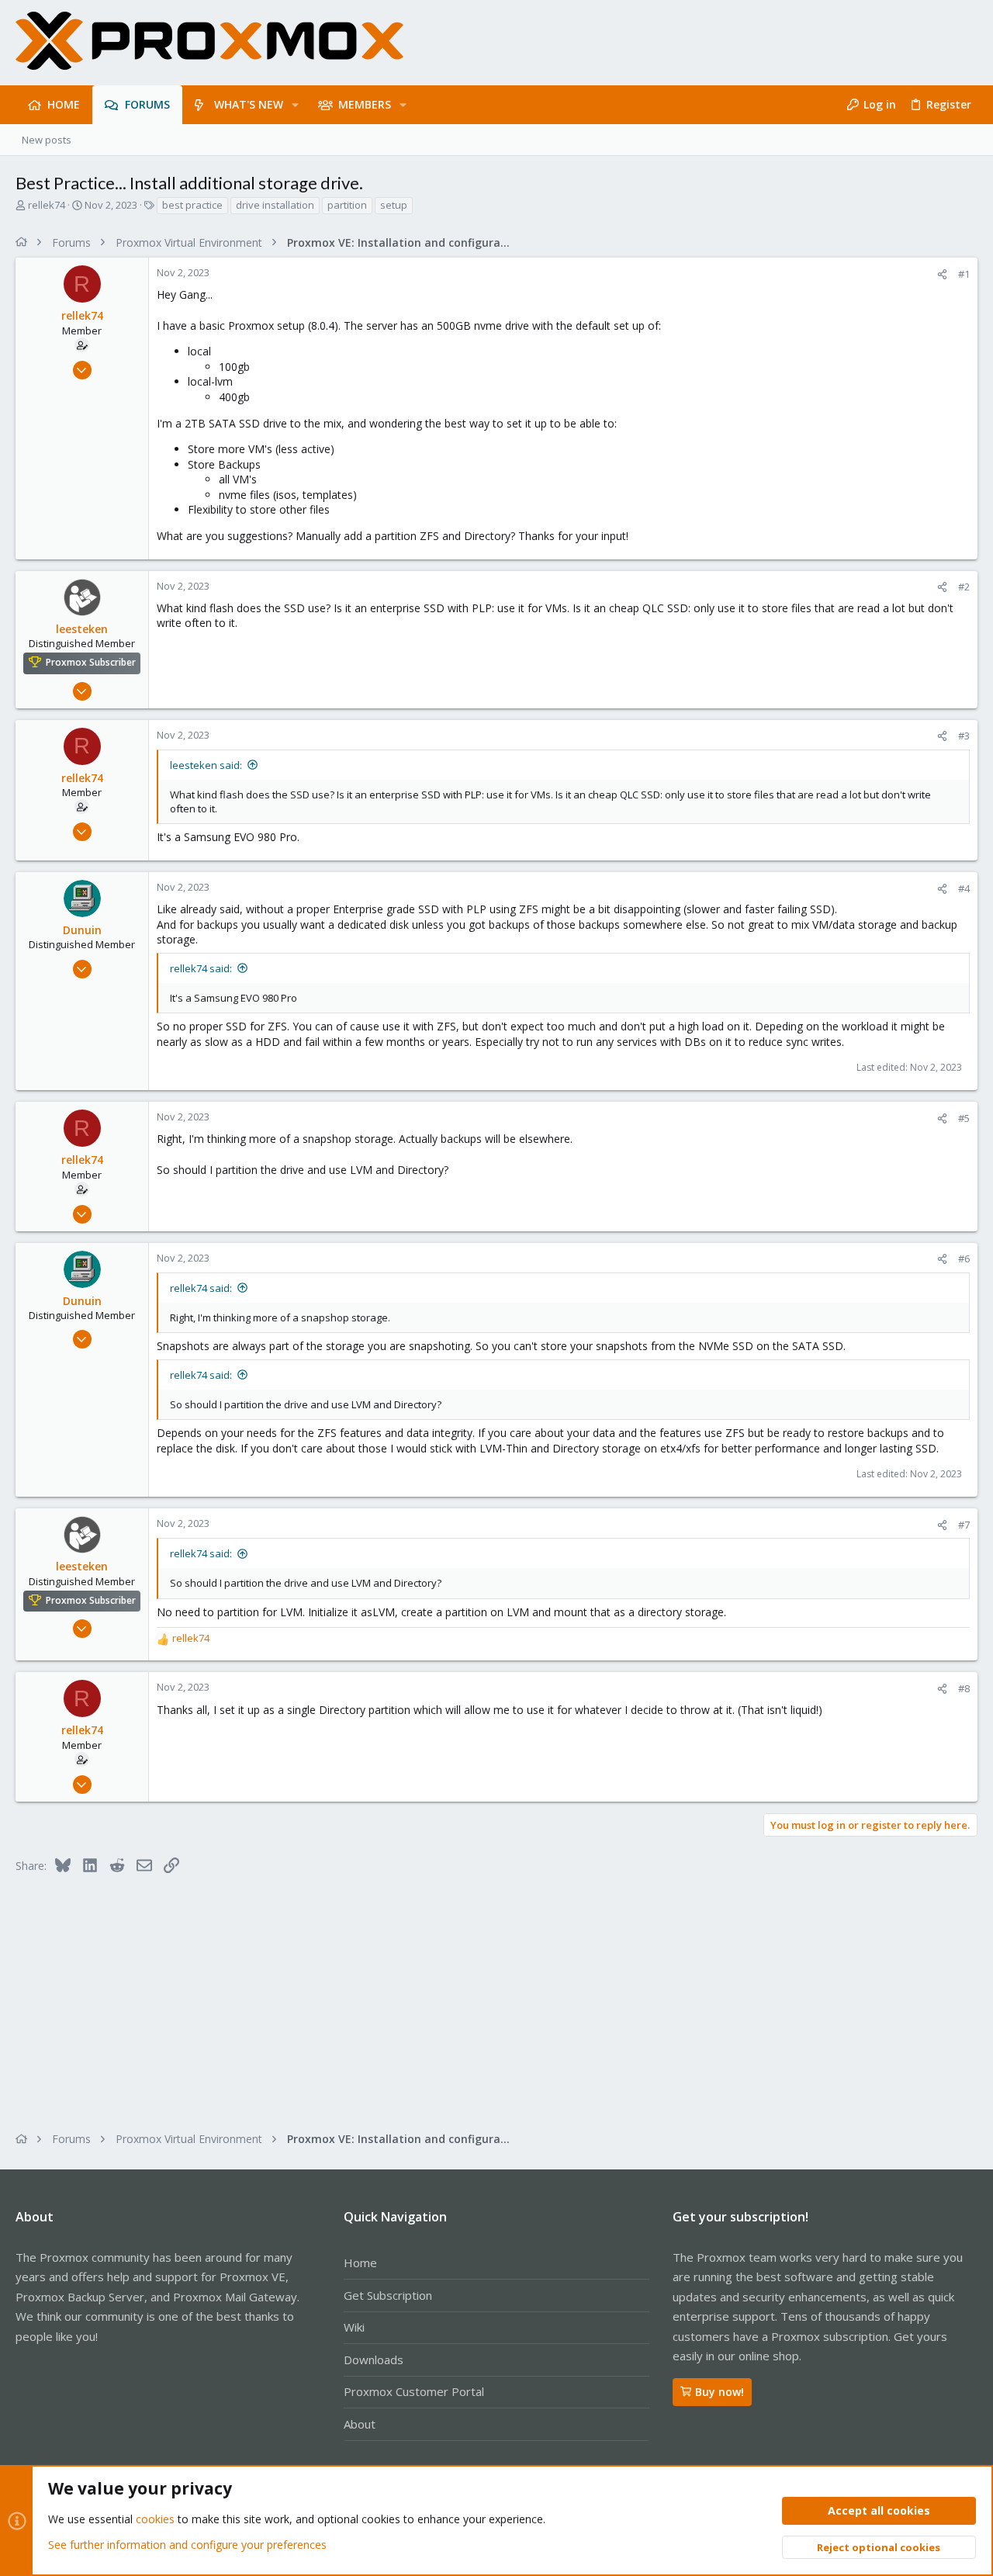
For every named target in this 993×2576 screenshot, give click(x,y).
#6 (964, 1259)
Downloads (374, 2360)
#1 (964, 274)
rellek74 (47, 205)
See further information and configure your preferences (187, 2545)
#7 (964, 1525)
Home (360, 2263)
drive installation (275, 205)
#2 (964, 587)
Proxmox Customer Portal (414, 2391)
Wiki (354, 2327)
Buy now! (720, 2392)
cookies (155, 2519)
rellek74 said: (201, 968)
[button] (295, 105)
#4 (964, 888)
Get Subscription (388, 2295)
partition (347, 205)
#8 (964, 1688)
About (360, 2424)
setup (394, 205)
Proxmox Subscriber (91, 663)
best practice (192, 205)
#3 (964, 736)
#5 (964, 1118)
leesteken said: (206, 765)
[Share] (942, 274)
